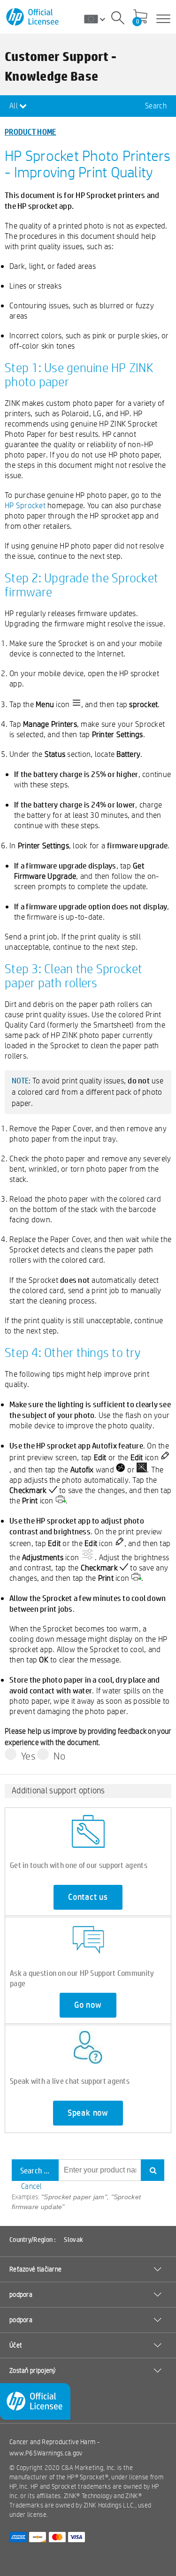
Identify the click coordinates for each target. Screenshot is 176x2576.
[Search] (118, 19)
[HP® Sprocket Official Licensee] (33, 17)
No (59, 1756)
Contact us (88, 1897)
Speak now (88, 2113)
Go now (88, 2005)
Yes (28, 1756)
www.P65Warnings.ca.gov (46, 2453)
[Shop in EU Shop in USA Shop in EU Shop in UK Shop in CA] (98, 19)
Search (156, 106)
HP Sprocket (25, 505)
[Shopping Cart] (140, 17)
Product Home (31, 132)
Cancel (32, 2186)
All (14, 106)
